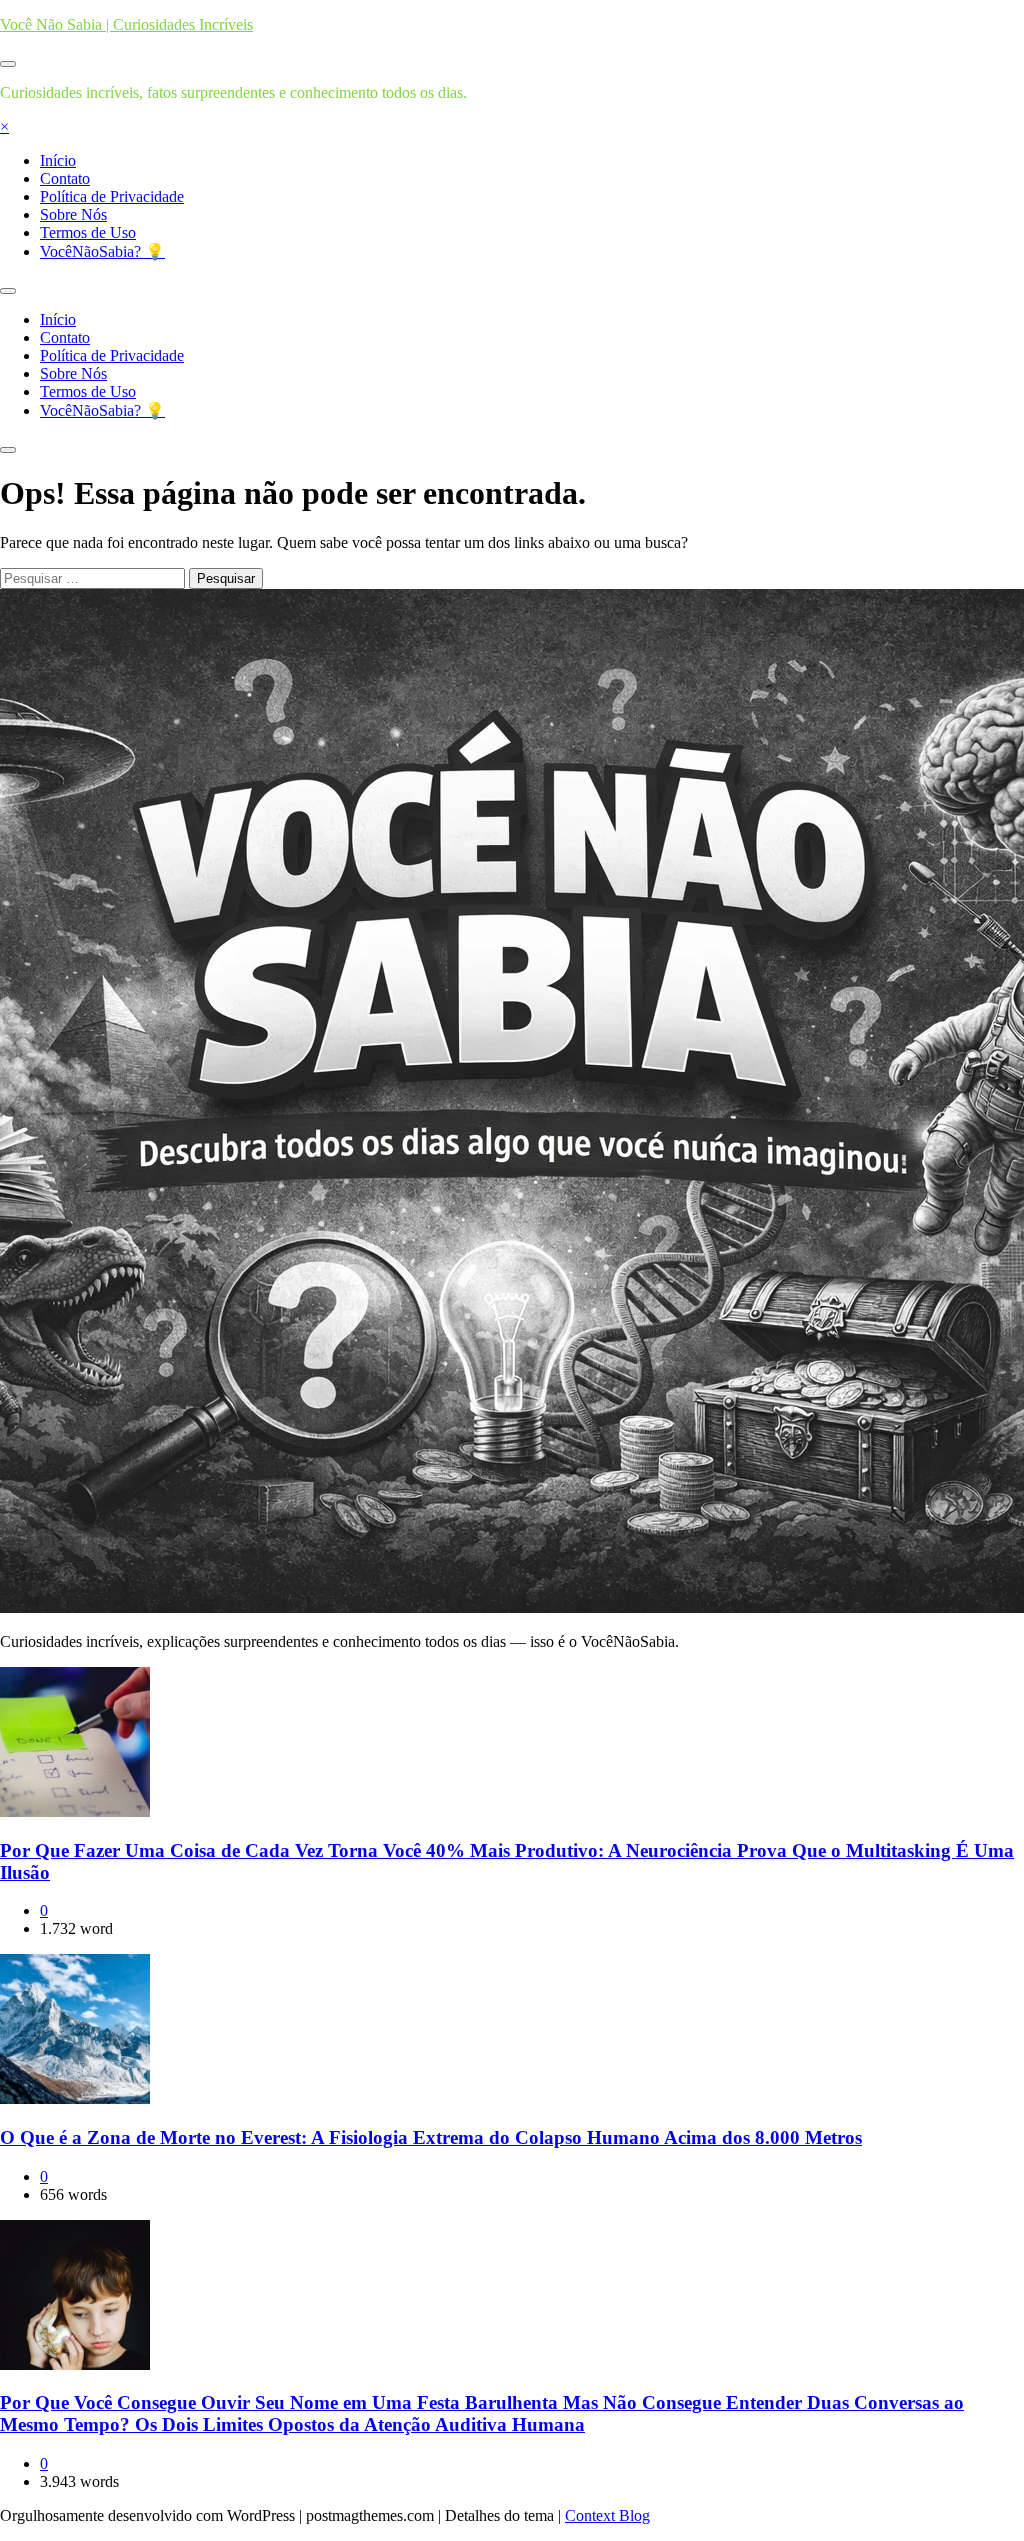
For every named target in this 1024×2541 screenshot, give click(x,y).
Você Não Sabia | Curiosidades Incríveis (126, 24)
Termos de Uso (88, 232)
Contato (65, 178)
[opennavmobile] (8, 450)
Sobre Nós (73, 214)
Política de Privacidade (112, 196)
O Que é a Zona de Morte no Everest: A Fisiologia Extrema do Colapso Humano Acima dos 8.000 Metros (431, 2137)
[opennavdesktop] (8, 64)
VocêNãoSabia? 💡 (102, 251)
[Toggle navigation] (8, 291)
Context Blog (607, 2515)
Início (58, 160)
